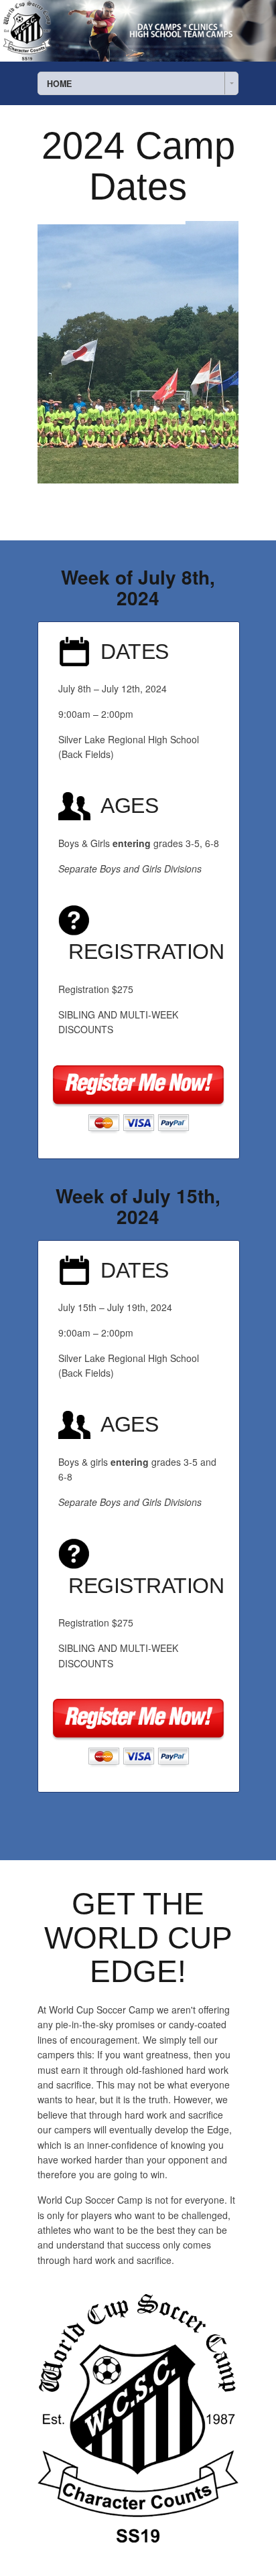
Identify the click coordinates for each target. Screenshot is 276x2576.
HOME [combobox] (59, 84)
